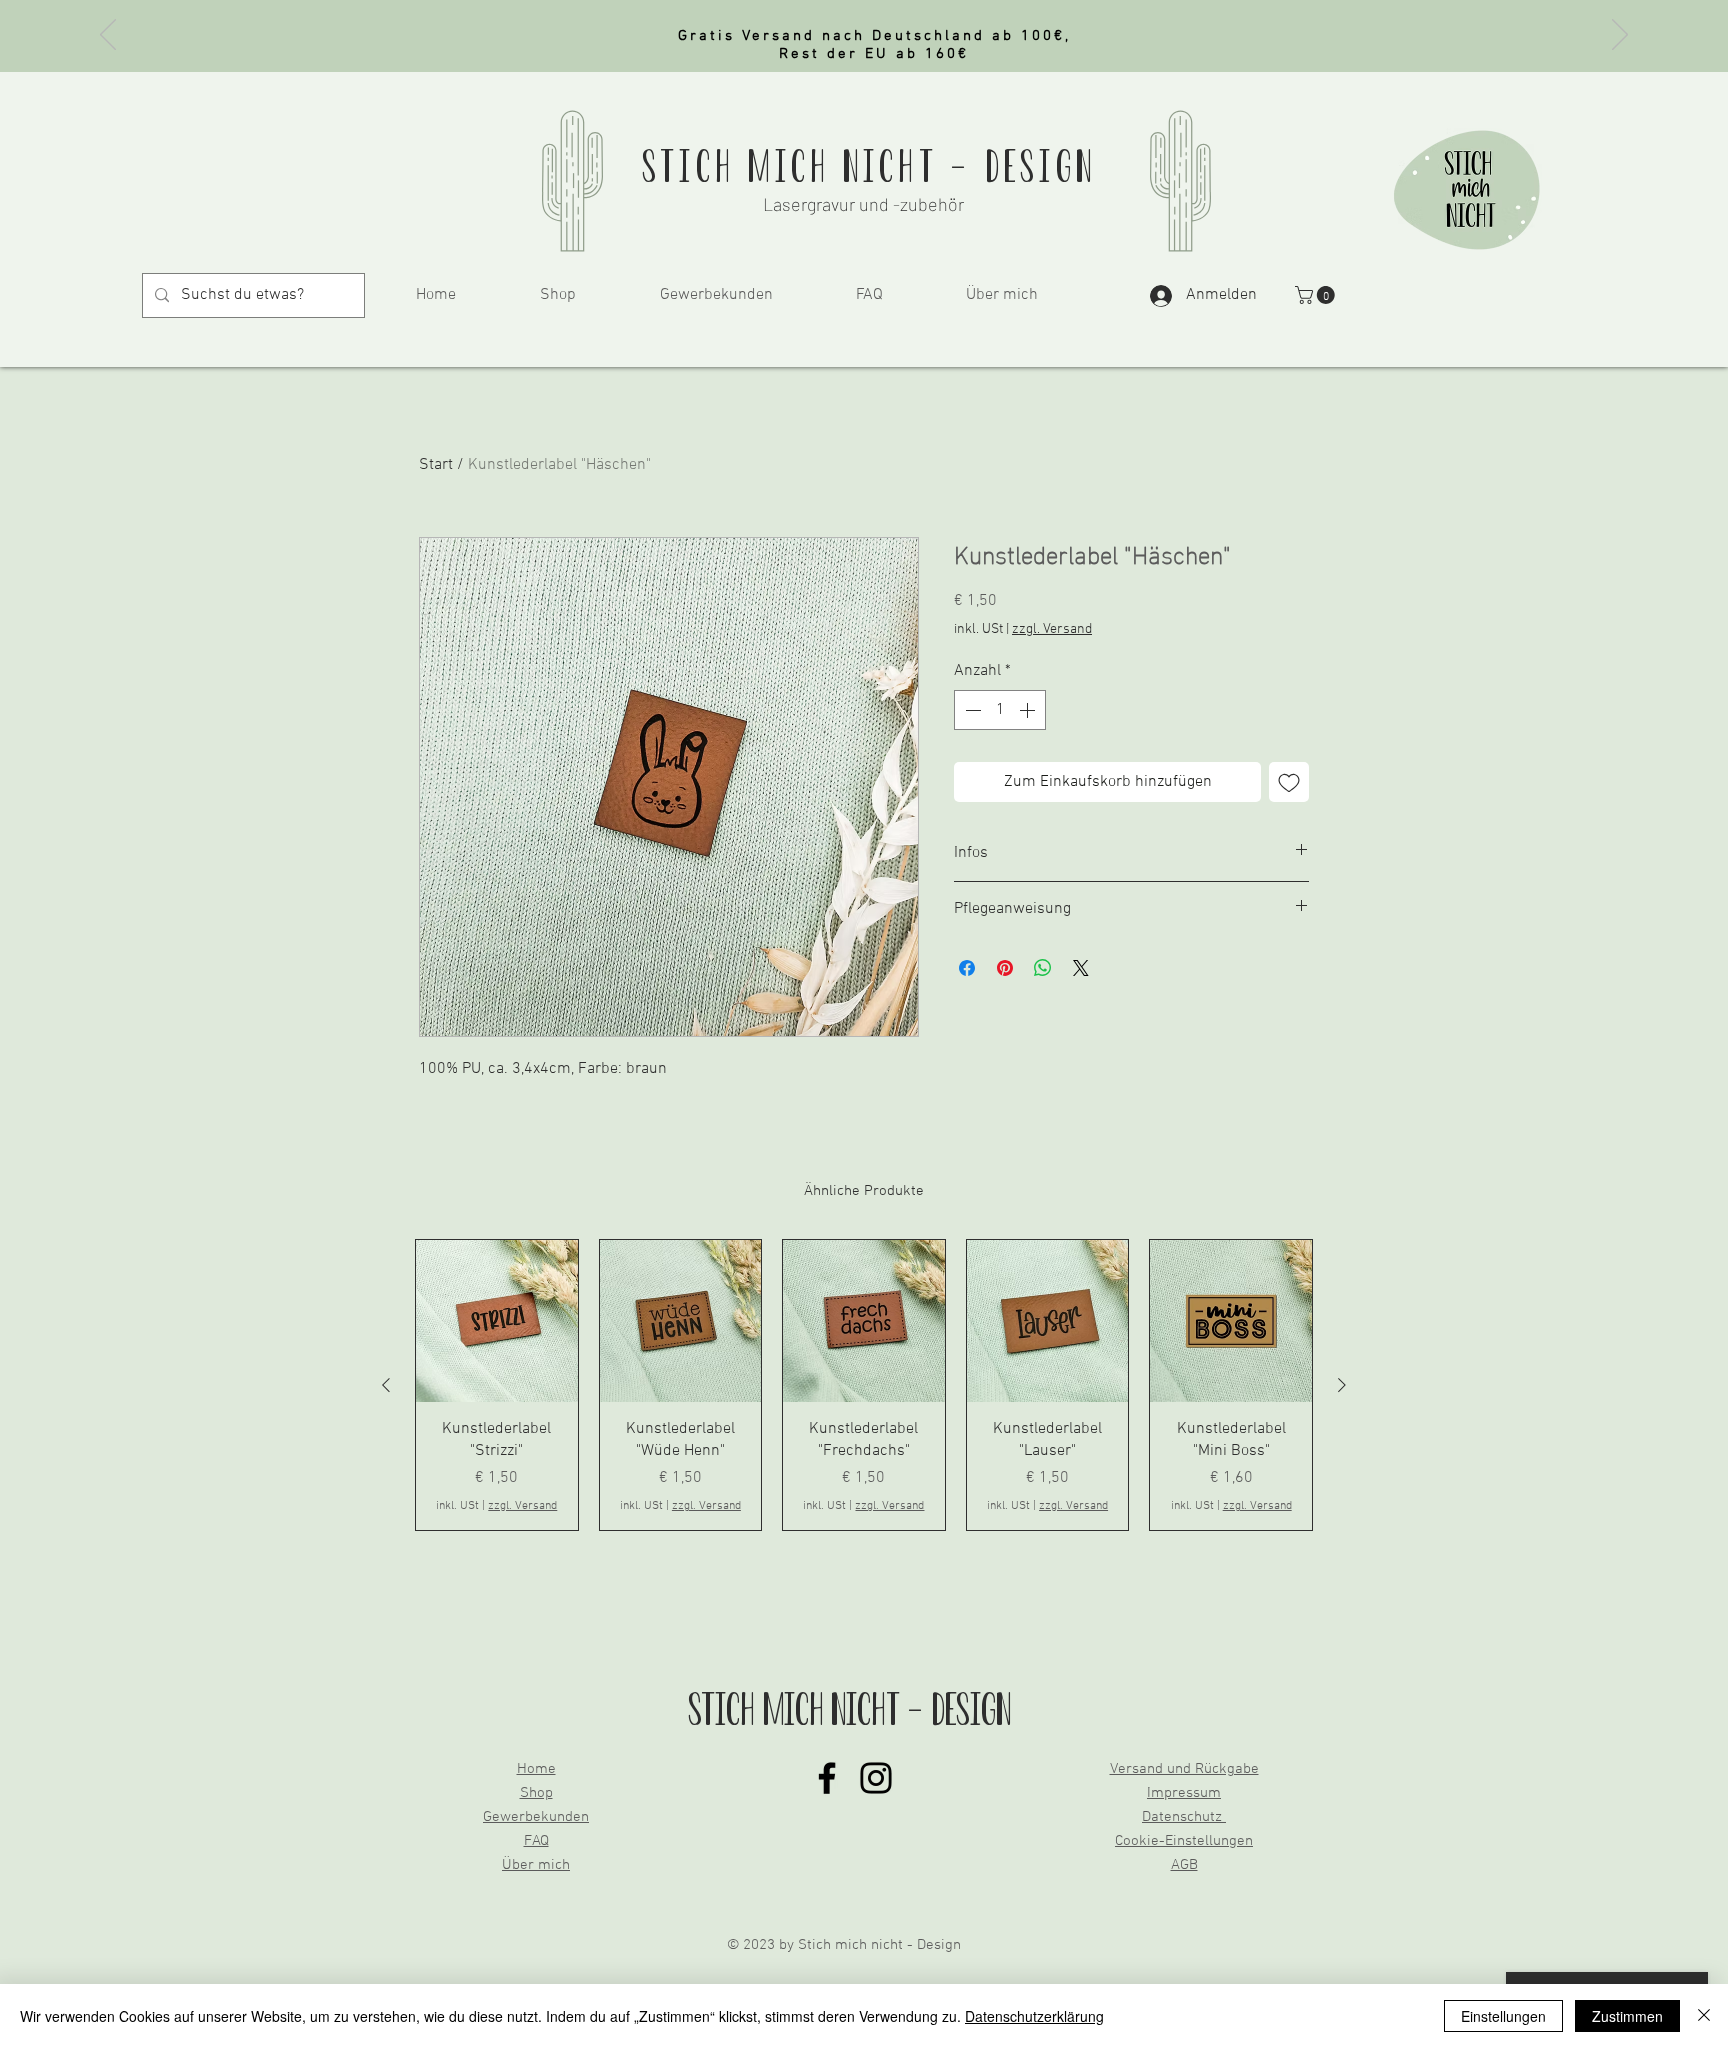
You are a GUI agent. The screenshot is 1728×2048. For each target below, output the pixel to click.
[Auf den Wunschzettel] (1289, 782)
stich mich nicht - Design (869, 166)
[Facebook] (827, 1778)
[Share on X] (1081, 968)
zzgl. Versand (1052, 629)
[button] (1317, 295)
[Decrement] (971, 710)
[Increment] (1029, 710)
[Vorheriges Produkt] (386, 1385)
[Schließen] (1704, 2016)
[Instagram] (876, 1778)
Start (436, 465)
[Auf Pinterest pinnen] (1005, 968)
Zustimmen (1627, 2016)
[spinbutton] (1000, 710)
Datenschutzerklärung (1034, 2016)
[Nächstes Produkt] (1342, 1385)
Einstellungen (1503, 2016)
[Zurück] (108, 36)
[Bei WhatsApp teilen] (1043, 968)
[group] (864, 1385)
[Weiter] (1620, 36)
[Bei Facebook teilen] (967, 968)
